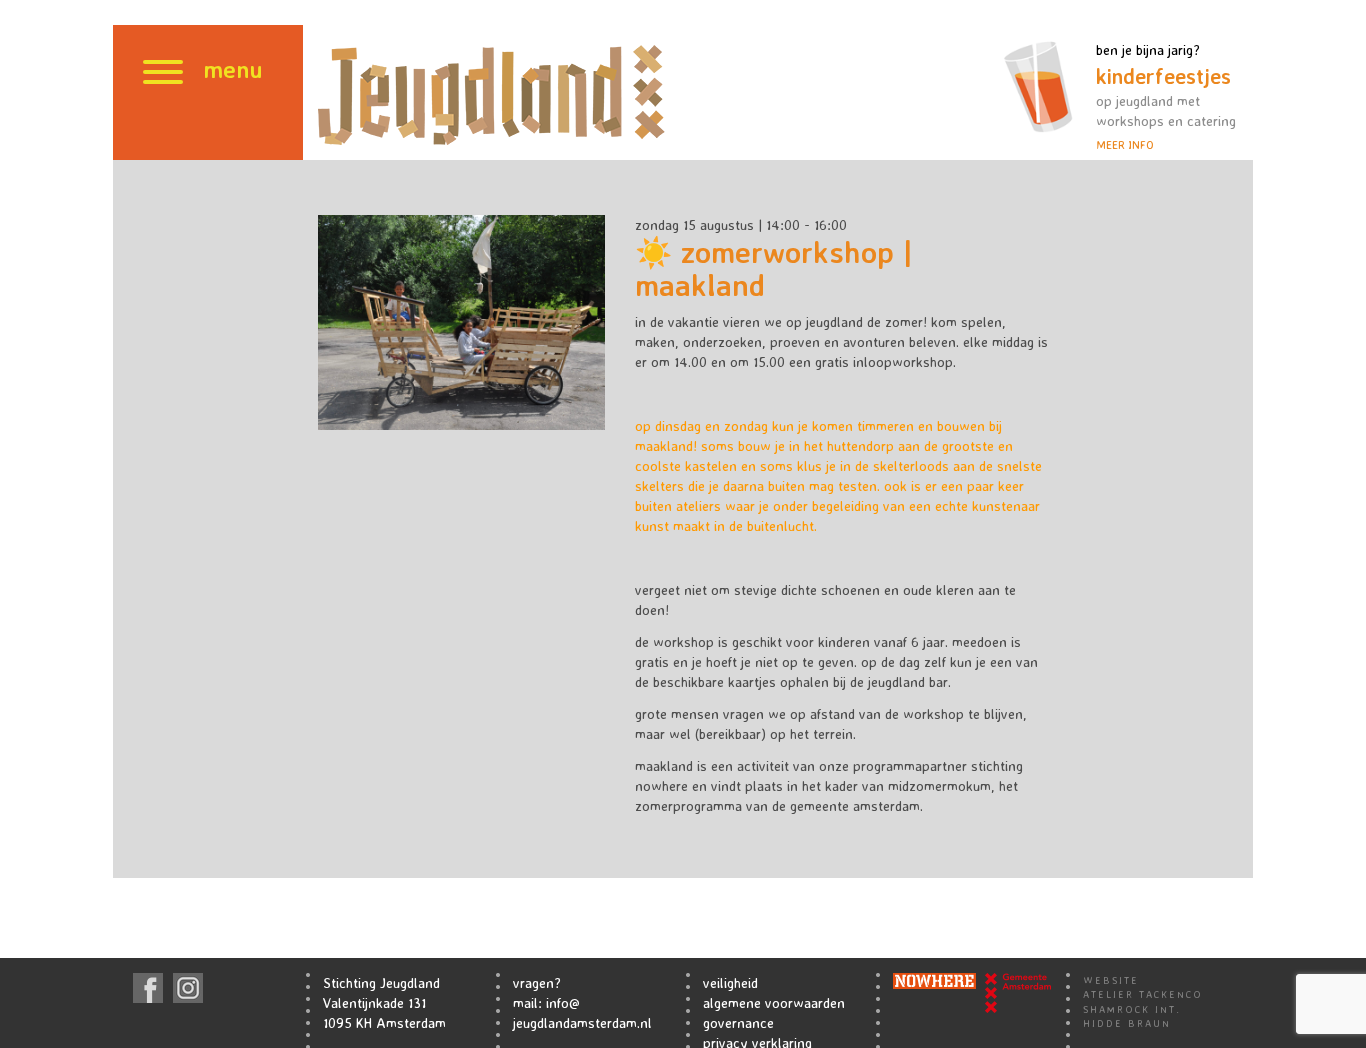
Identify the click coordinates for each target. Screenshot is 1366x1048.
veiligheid (730, 982)
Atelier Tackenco (1143, 994)
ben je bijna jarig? (1166, 96)
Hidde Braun (1127, 1023)
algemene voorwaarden (774, 1002)
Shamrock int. (1132, 1009)
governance (738, 1022)
